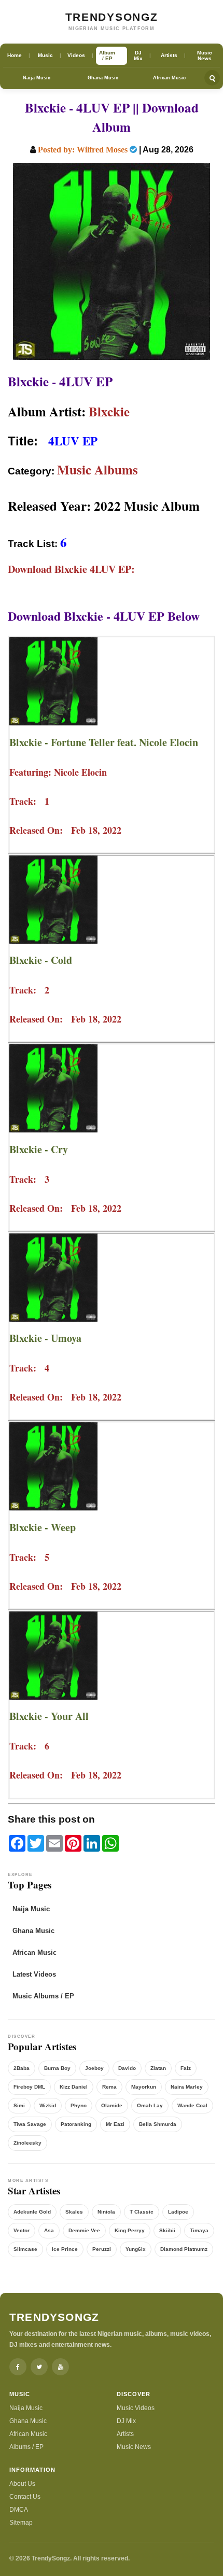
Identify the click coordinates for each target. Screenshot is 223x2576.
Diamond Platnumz (184, 2249)
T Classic (142, 2212)
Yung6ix (136, 2249)
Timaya (199, 2230)
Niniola (106, 2212)
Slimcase (25, 2249)
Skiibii (167, 2230)
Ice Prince (65, 2249)
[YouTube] (60, 2367)
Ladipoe (178, 2212)
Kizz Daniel (74, 2087)
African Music (169, 78)
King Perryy (130, 2230)
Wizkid (48, 2105)
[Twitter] (39, 2367)
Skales (74, 2212)
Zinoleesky (27, 2143)
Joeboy (94, 2068)
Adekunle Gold (32, 2212)
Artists (125, 2434)
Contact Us (25, 2497)
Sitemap (21, 2523)
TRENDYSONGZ (112, 17)
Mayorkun (144, 2087)
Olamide (112, 2105)
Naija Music (37, 78)
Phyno (79, 2105)
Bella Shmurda (158, 2124)
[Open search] (212, 78)
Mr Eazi (115, 2124)
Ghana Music (103, 78)
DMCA (19, 2510)
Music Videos (136, 2408)
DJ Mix (126, 2421)
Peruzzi (102, 2249)
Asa (49, 2230)
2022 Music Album (147, 506)
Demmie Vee (84, 2230)
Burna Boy (57, 2068)
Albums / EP (26, 2447)
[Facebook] (18, 2367)
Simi (19, 2105)
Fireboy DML (29, 2087)
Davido (127, 2068)
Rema (109, 2087)
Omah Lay (150, 2105)
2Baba (22, 2068)
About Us (22, 2484)
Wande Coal (192, 2105)
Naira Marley (187, 2087)
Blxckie (109, 411)
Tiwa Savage (30, 2124)
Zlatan (158, 2068)
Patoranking (76, 2124)
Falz (186, 2068)
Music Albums (97, 470)
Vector (22, 2230)
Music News (134, 2447)
